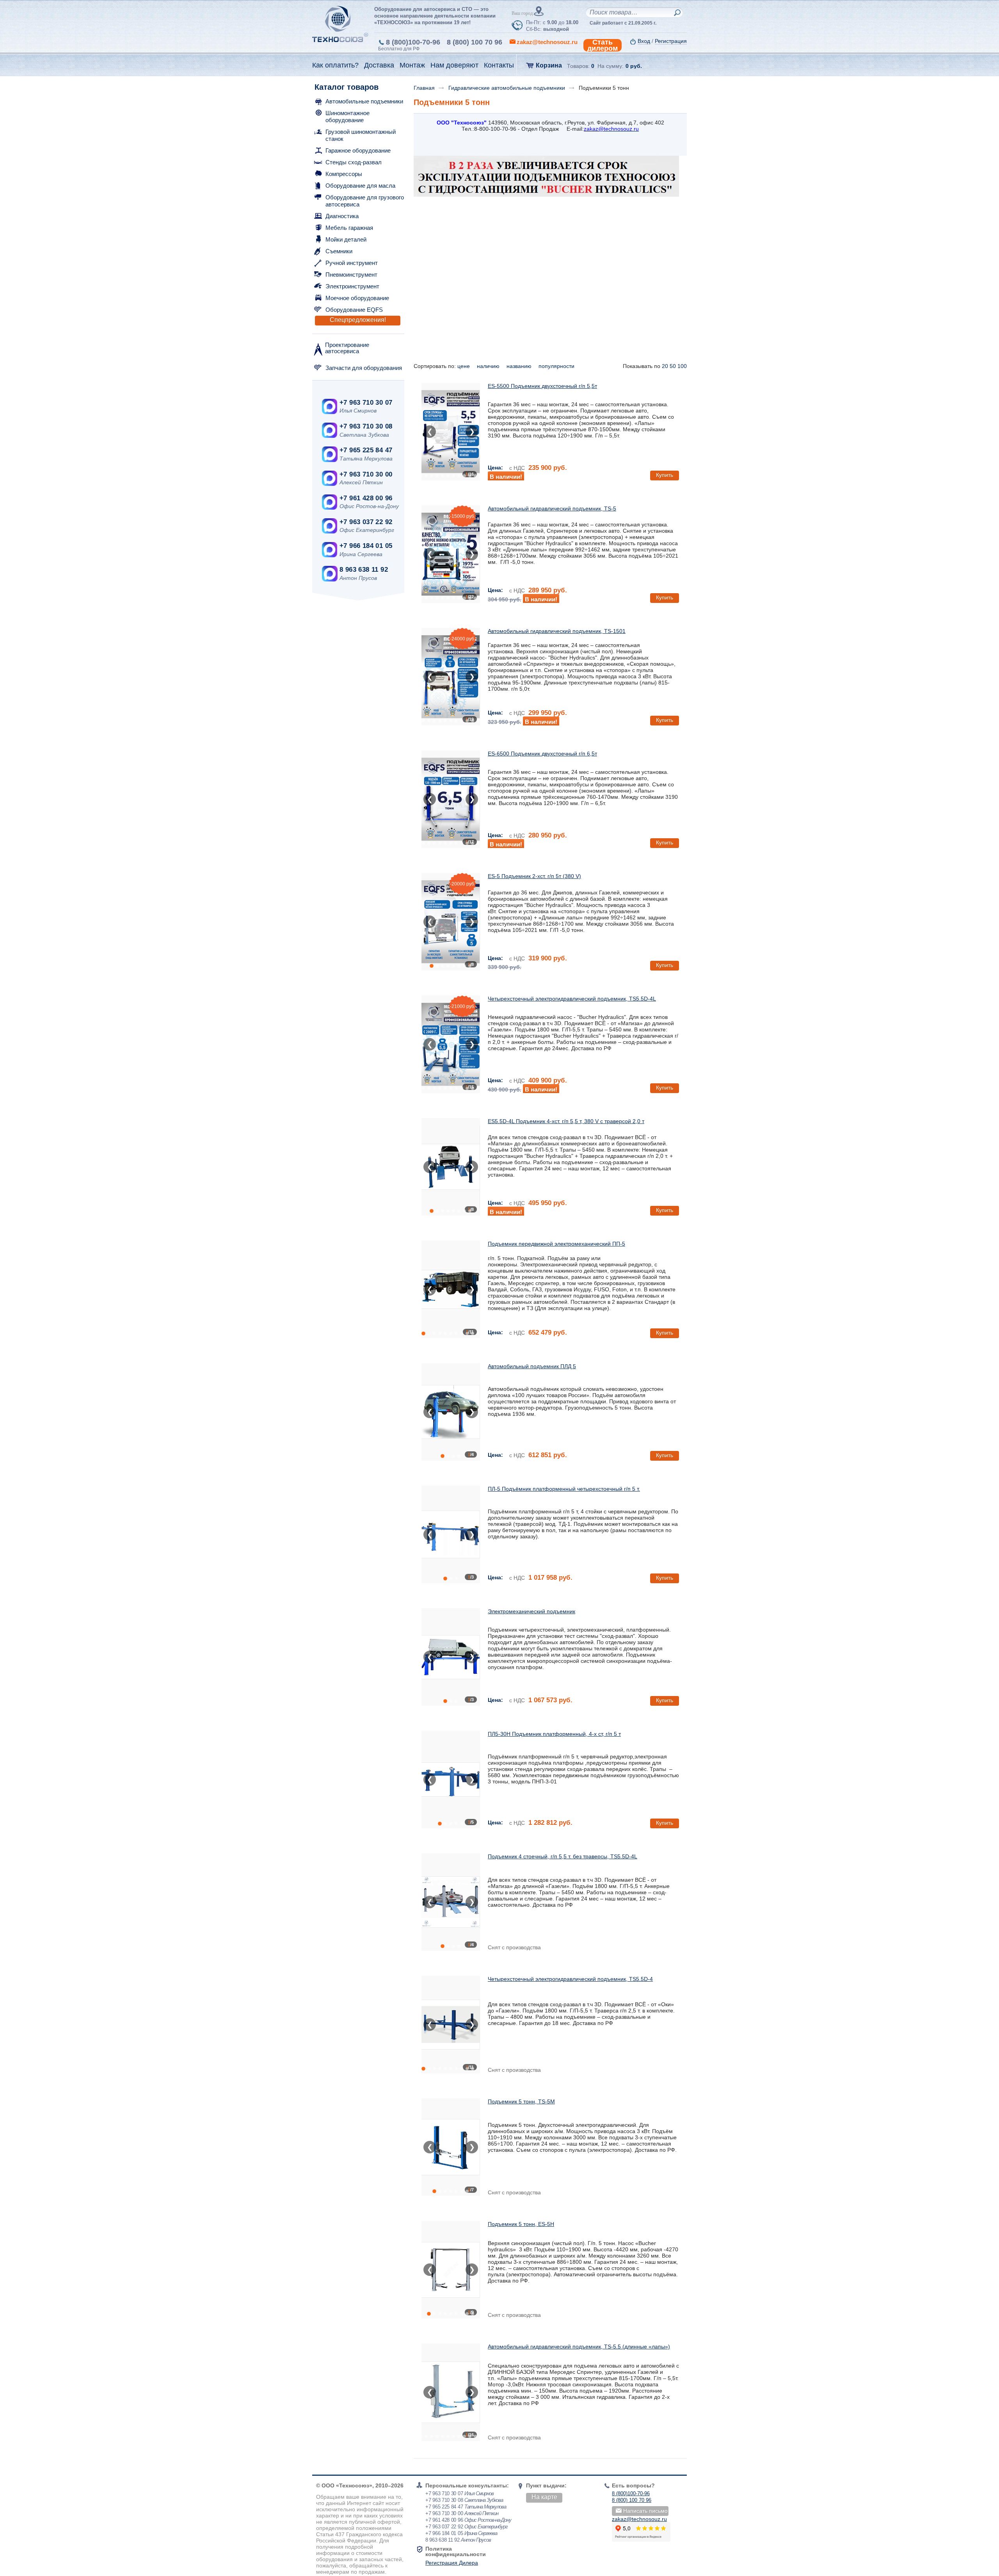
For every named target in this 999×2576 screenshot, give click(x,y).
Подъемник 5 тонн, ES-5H (521, 2224)
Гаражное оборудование (358, 150)
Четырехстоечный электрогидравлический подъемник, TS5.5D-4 (570, 1979)
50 (673, 366)
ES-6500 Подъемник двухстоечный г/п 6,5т (542, 754)
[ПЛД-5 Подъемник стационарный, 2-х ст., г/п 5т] (451, 1412)
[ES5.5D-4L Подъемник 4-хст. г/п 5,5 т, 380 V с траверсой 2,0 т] (451, 1167)
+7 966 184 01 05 (366, 546)
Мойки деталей (346, 239)
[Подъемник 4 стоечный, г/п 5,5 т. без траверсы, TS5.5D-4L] (451, 1902)
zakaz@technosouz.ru (639, 2519)
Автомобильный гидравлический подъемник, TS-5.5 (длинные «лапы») (579, 2347)
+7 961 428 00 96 (366, 498)
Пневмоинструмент (351, 275)
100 (682, 366)
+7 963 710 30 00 (366, 474)
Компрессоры (344, 174)
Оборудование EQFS (354, 310)
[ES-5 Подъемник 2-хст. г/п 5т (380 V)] (451, 922)
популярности (557, 366)
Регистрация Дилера (452, 2563)
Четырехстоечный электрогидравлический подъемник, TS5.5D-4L (572, 999)
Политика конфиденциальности (456, 2551)
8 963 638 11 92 (364, 570)
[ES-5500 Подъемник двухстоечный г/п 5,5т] (451, 432)
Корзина (549, 65)
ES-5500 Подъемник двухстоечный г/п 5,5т (542, 386)
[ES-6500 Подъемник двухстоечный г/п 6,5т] (451, 799)
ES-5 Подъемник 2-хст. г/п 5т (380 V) (534, 876)
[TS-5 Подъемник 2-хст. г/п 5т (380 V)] (451, 554)
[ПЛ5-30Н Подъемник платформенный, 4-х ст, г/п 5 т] (451, 1780)
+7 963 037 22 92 (366, 522)
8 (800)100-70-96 (413, 42)
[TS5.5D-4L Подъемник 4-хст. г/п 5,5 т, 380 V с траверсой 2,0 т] (451, 1044)
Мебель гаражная (349, 228)
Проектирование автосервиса (347, 348)
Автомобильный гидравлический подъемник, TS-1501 (557, 631)
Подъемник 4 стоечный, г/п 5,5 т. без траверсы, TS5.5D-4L (563, 1856)
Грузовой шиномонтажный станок (361, 135)
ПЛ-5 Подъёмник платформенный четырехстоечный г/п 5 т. (564, 1489)
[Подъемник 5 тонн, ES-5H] (451, 2270)
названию (520, 366)
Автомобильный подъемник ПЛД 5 (532, 1366)
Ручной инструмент (352, 263)
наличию (489, 366)
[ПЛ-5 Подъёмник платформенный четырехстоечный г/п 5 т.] (451, 1534)
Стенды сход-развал (354, 162)
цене (464, 366)
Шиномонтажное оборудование (348, 116)
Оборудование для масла (360, 186)
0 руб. (634, 66)
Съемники (339, 251)
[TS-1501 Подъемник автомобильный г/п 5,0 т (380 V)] (451, 677)
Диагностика (342, 216)
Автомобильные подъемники (364, 101)
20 (665, 366)
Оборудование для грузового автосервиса (365, 201)
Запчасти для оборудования (364, 368)
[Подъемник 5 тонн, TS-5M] (451, 2147)
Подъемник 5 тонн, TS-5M (521, 2101)
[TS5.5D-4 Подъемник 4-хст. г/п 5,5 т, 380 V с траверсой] (451, 2025)
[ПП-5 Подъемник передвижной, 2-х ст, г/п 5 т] (451, 1289)
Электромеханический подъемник (531, 1611)
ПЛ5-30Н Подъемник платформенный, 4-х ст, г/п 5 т (554, 1734)
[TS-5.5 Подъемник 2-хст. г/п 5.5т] (451, 2392)
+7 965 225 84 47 (366, 450)
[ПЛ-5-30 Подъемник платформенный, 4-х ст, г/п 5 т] (451, 1657)
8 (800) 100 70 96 (475, 42)
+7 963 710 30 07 (366, 403)
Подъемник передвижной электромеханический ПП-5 (556, 1244)
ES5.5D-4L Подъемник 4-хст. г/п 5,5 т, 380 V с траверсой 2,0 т (566, 1121)
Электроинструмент (352, 286)
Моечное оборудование (357, 298)
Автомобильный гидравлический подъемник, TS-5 (552, 508)
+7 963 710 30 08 (366, 426)
